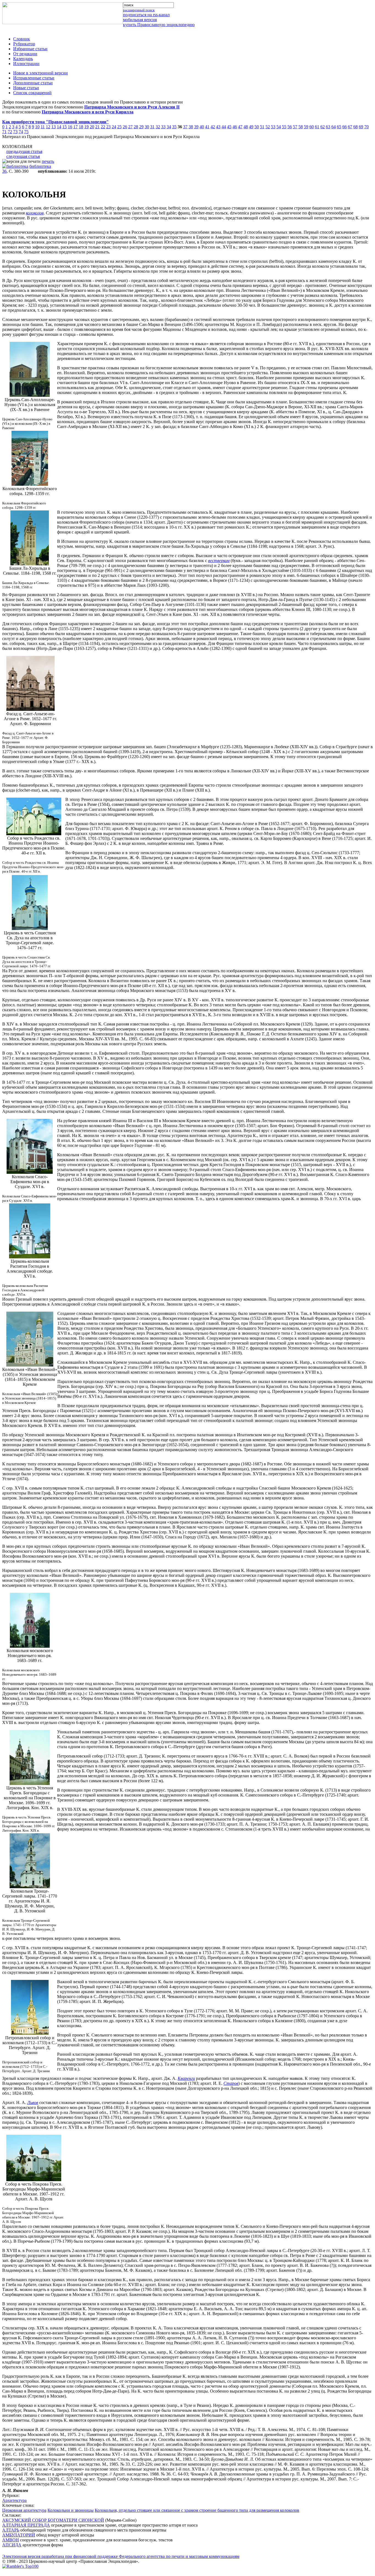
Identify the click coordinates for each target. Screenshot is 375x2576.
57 (295, 127)
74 (21, 132)
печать (48, 161)
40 (202, 127)
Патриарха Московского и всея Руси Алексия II (132, 107)
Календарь (23, 59)
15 (65, 127)
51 (262, 127)
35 (174, 127)
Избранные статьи (30, 49)
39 (196, 127)
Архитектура (14, 2500)
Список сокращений (32, 93)
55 (284, 127)
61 (317, 127)
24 (114, 127)
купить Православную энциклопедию (159, 25)
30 (147, 127)
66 (345, 127)
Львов (33, 2103)
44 (224, 127)
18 (81, 127)
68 (356, 127)
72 (10, 132)
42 (213, 127)
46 (235, 127)
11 (43, 127)
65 (339, 127)
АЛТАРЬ (11, 2530)
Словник (22, 39)
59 (306, 127)
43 (218, 127)
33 (163, 127)
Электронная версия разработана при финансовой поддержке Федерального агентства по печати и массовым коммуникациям (121, 2556)
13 (54, 127)
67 (350, 127)
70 (366, 127)
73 (15, 132)
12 (48, 127)
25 (119, 127)
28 (136, 127)
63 (328, 127)
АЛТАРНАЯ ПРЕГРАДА (26, 2525)
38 (191, 127)
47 (240, 127)
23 (108, 127)
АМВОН (11, 2540)
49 (251, 127)
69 (361, 127)
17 (75, 127)
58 (301, 127)
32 (158, 127)
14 (59, 127)
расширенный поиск (139, 10)
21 (97, 127)
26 (125, 127)
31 (152, 127)
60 (312, 127)
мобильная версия (140, 20)
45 (229, 127)
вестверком (219, 561)
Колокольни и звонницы (71, 2510)
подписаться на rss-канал (146, 15)
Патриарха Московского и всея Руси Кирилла (88, 112)
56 (290, 127)
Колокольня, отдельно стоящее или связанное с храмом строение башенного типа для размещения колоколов (197, 2510)
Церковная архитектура (24, 2510)
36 (4, 171)
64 (334, 127)
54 (279, 127)
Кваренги (186, 2078)
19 (86, 127)
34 (169, 127)
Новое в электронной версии (40, 73)
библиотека (40, 166)
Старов (231, 2083)
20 (92, 127)
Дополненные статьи (33, 83)
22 (103, 127)
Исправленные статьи (34, 78)
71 (4, 132)
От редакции (25, 54)
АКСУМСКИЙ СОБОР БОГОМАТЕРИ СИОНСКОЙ (53, 2520)
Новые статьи (26, 88)
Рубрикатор (24, 44)
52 (268, 127)
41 (207, 127)
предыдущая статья (24, 151)
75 (26, 132)
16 (70, 127)
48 (246, 127)
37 (185, 127)
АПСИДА (12, 2545)
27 (130, 127)
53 (273, 127)
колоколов (35, 213)
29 (141, 127)
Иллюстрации (26, 64)
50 (257, 127)
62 (323, 127)
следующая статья (23, 156)
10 (37, 127)
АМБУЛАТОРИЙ (19, 2535)
